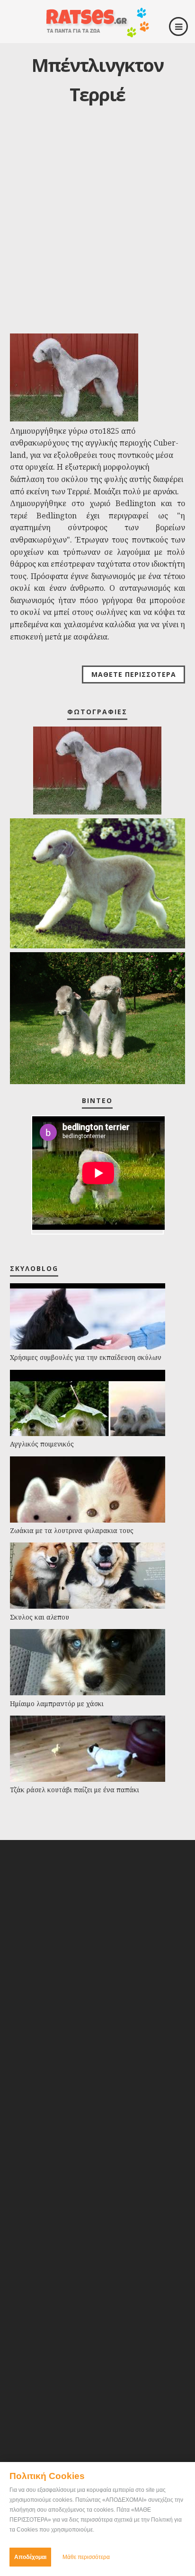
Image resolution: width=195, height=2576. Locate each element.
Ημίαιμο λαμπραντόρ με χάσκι (57, 1704)
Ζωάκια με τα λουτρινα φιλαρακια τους (72, 1530)
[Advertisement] (97, 228)
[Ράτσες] (97, 34)
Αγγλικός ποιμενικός (42, 1444)
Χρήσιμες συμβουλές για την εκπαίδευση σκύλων (86, 1357)
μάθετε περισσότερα (134, 674)
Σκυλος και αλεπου (40, 1617)
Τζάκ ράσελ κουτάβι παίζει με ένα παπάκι (75, 1790)
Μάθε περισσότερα (86, 2557)
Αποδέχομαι (30, 2557)
